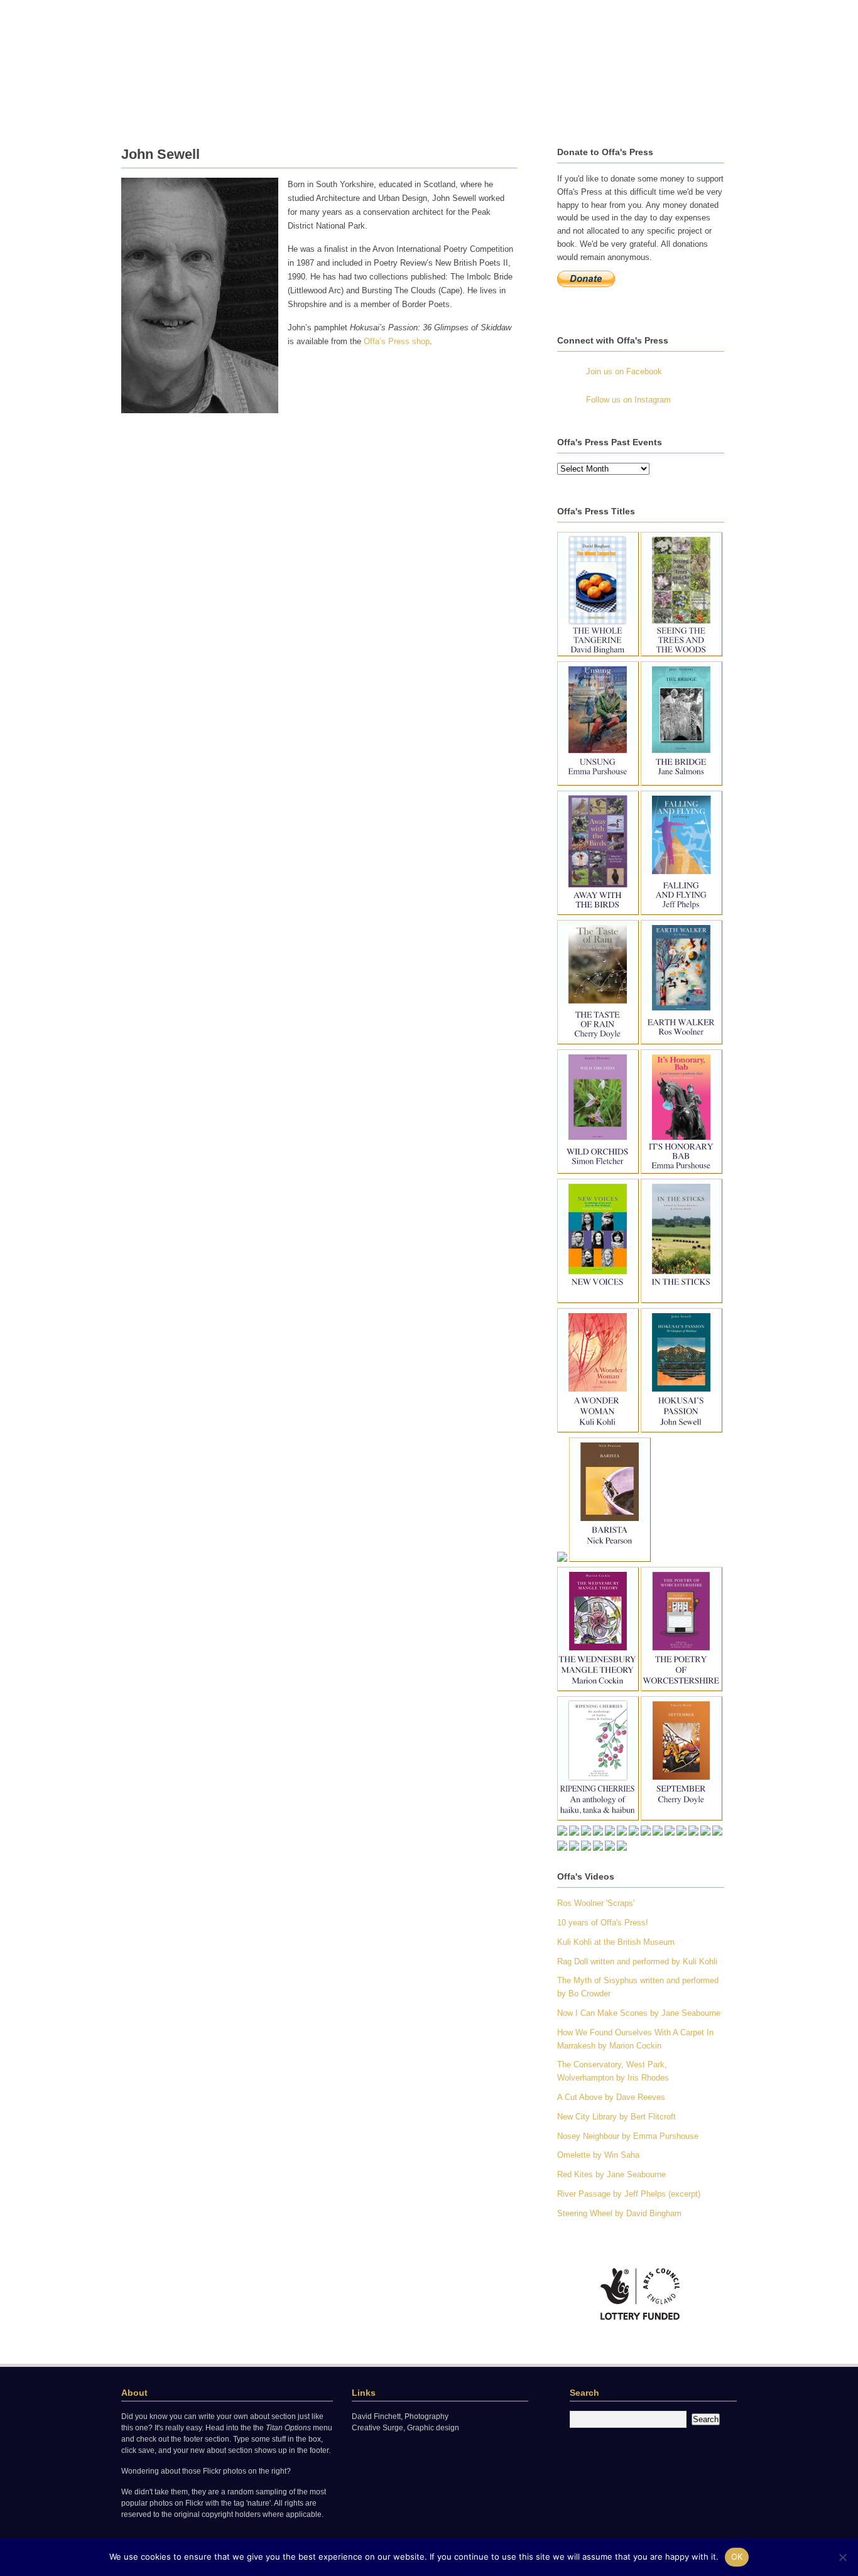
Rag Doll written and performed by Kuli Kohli (637, 1962)
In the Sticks (253, 108)
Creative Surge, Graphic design (405, 2428)
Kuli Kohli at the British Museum (616, 1942)
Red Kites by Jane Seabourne (611, 2174)
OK (737, 2557)
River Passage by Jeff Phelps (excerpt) (629, 2194)
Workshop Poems (532, 108)
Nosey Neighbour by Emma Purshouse (628, 2136)
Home (133, 108)
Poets (167, 108)
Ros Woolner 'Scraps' (596, 1903)
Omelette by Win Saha (598, 2155)
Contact (137, 123)
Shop (389, 108)
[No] (842, 2557)
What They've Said (448, 108)
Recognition (602, 108)
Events (204, 108)
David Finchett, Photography (400, 2416)
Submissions (662, 108)
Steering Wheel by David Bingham (619, 2213)
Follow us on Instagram (628, 400)
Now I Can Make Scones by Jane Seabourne (639, 2013)
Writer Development (328, 108)
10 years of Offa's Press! (603, 1923)
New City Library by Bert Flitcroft (616, 2117)
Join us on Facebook (624, 371)
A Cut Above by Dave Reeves (611, 2097)
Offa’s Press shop (397, 341)
